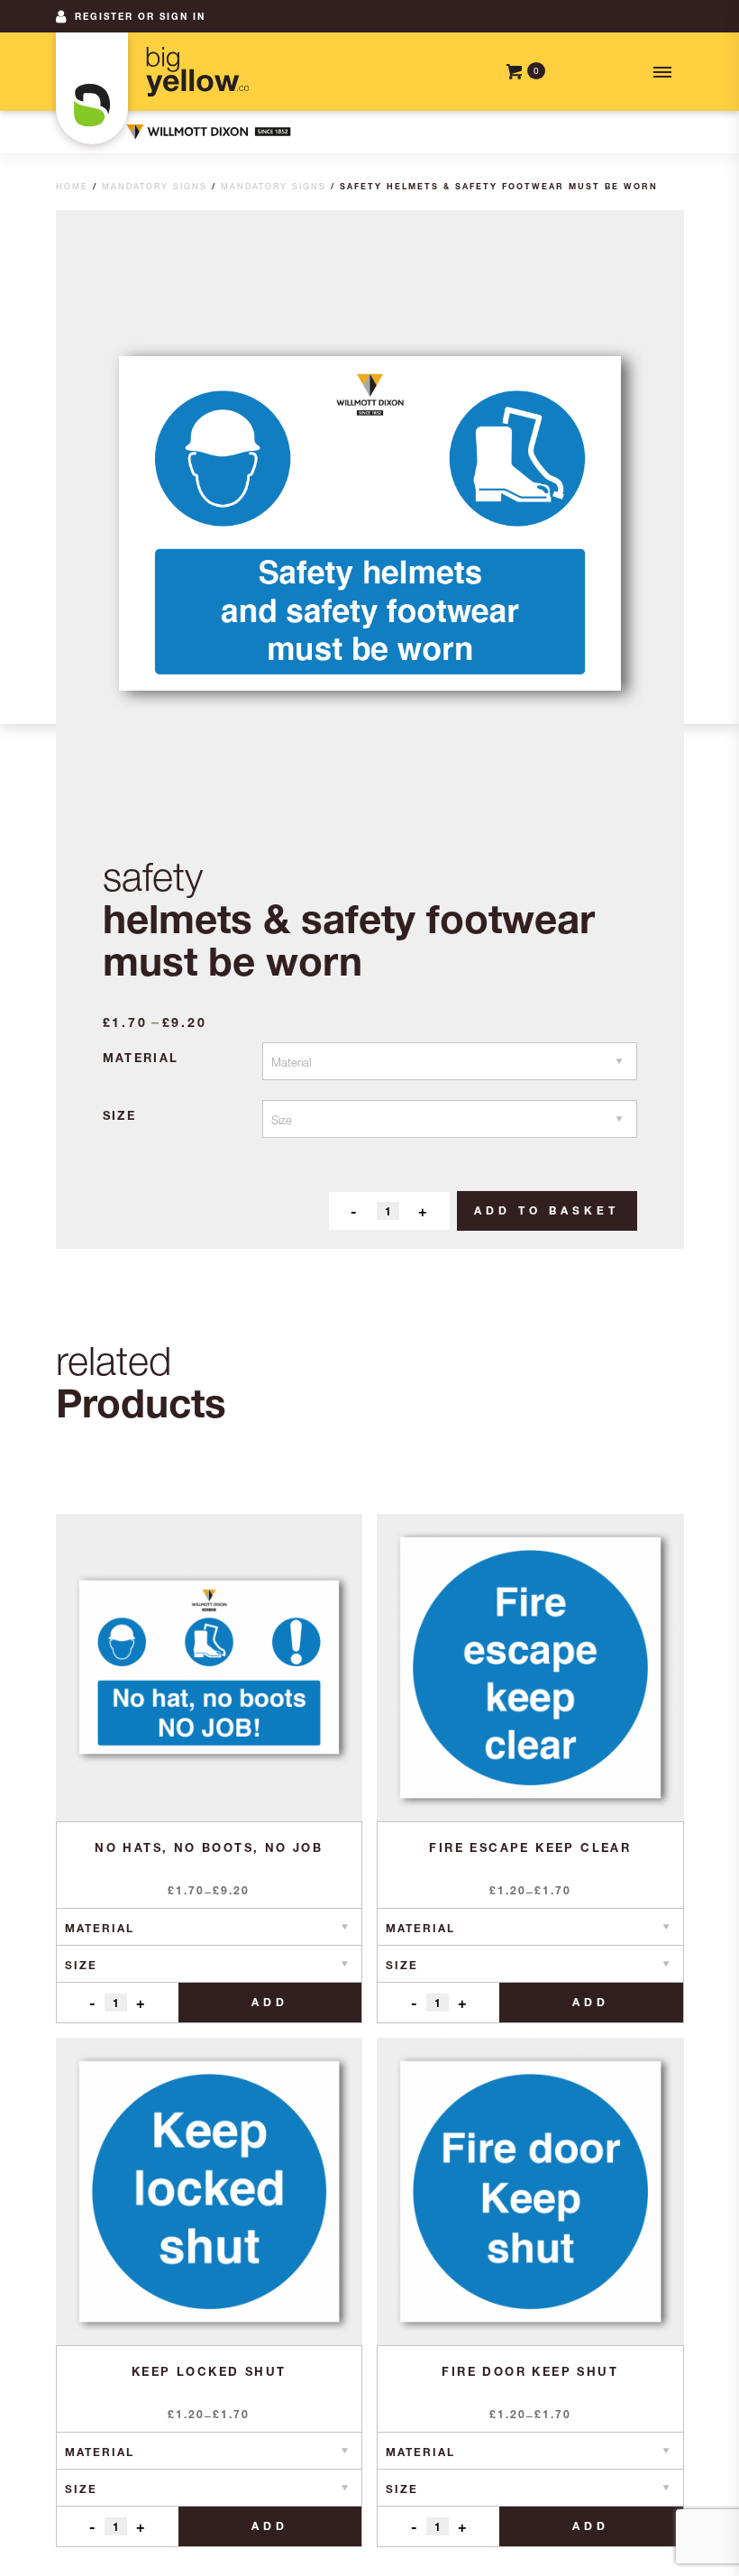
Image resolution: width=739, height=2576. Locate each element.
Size (120, 1115)
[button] (661, 72)
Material (141, 1058)
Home (72, 186)
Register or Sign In (140, 16)
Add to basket (547, 1210)
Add (270, 2002)
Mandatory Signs (155, 186)
